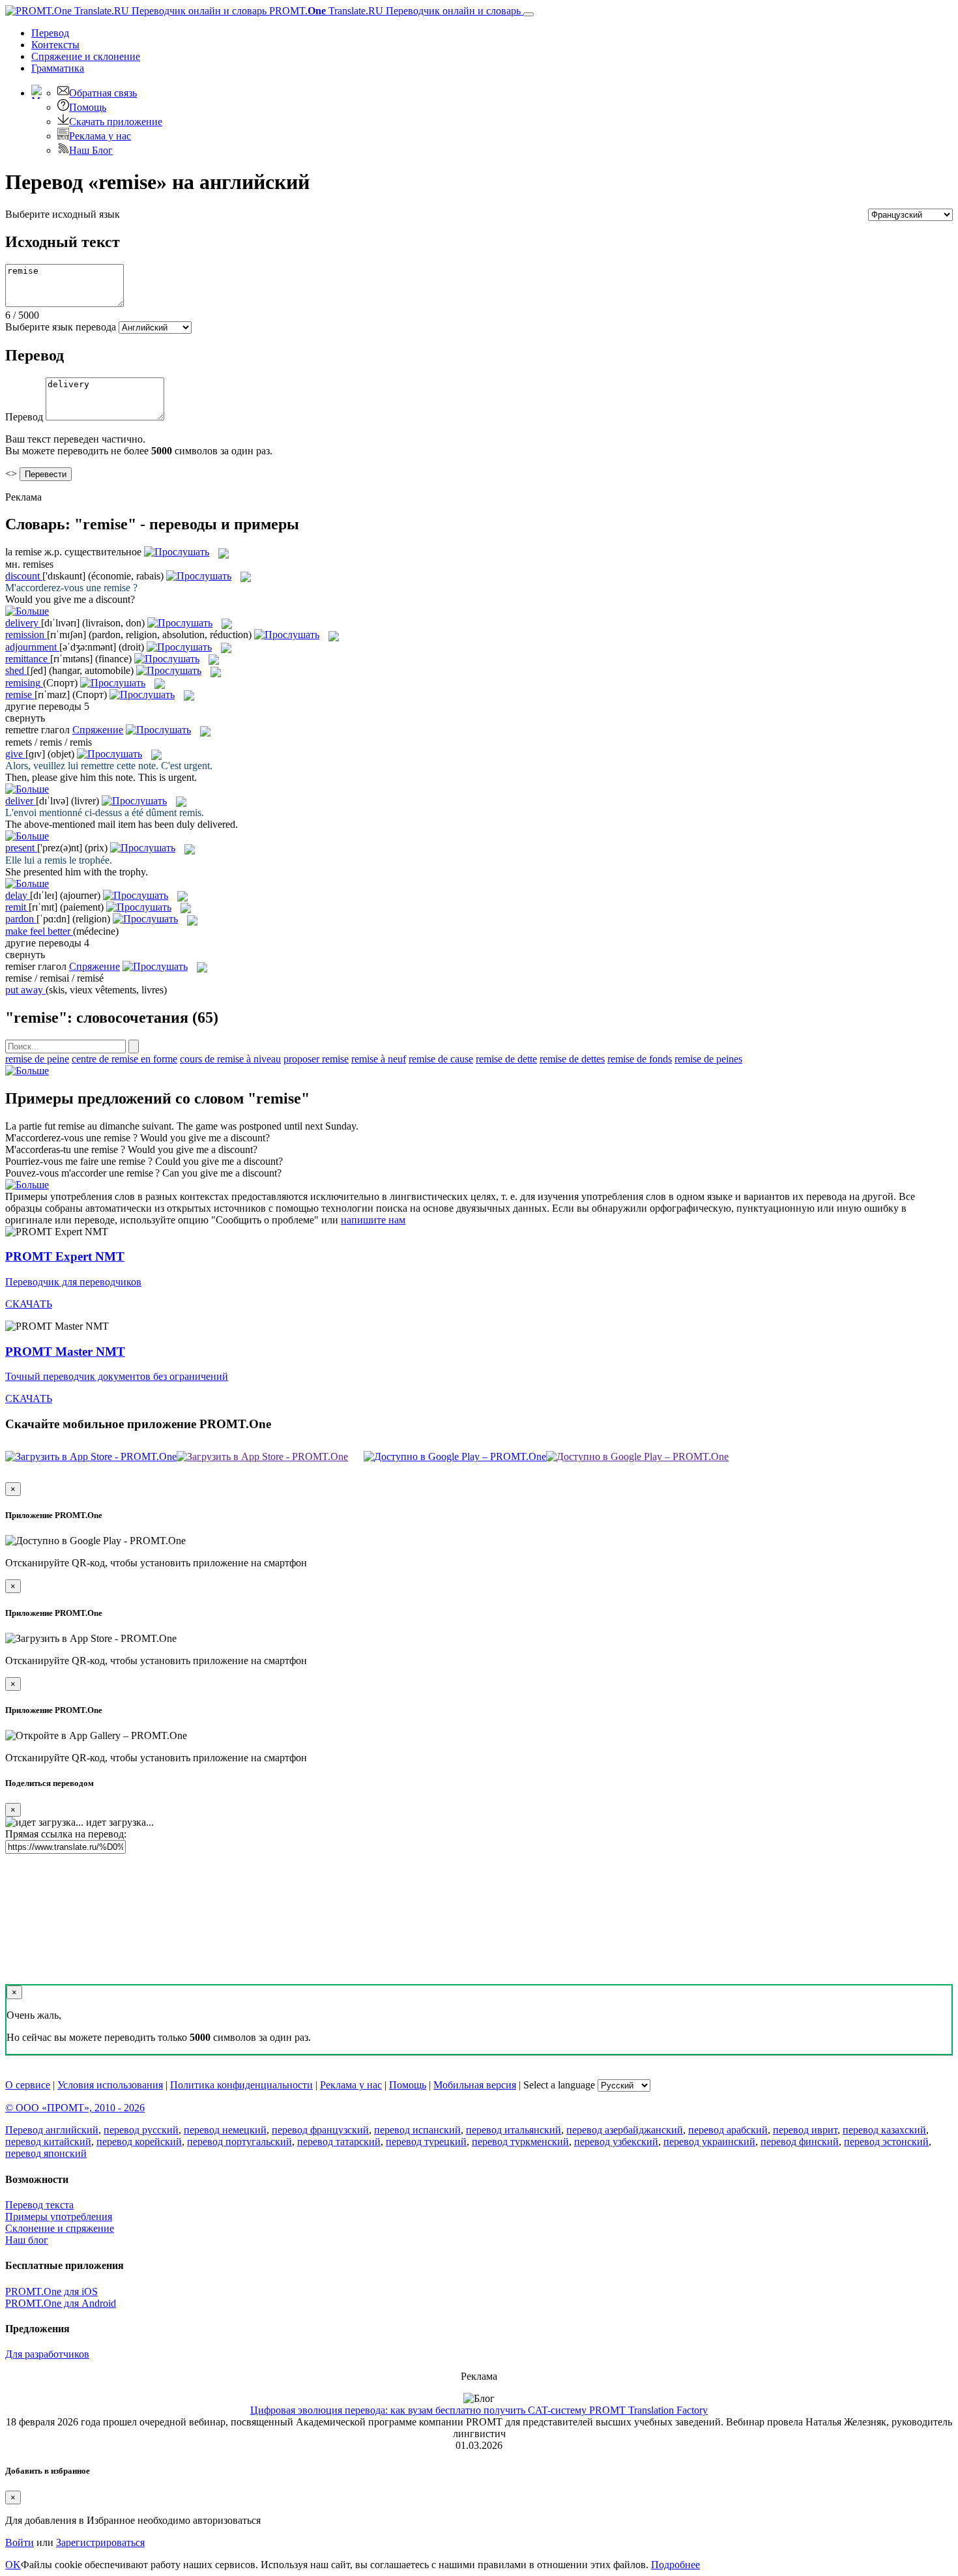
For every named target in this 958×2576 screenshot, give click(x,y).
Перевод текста (39, 2205)
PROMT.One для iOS (51, 2291)
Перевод (50, 33)
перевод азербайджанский (625, 2130)
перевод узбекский (616, 2142)
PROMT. (394, 11)
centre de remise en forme (124, 1059)
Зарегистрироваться (100, 2542)
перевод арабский (728, 2130)
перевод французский (320, 2130)
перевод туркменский (520, 2142)
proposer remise (316, 1059)
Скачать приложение (116, 122)
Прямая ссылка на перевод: (66, 1834)
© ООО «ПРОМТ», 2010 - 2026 (75, 2108)
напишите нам (373, 1220)
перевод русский (141, 2130)
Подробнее (675, 2565)
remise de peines (708, 1059)
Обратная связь (103, 93)
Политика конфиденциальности (241, 2085)
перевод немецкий (225, 2130)
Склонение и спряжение (60, 2228)
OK (13, 2565)
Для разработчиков (47, 2354)
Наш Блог (91, 150)
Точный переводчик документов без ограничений (117, 1376)
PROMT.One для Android (61, 2303)
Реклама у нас (100, 136)
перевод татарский (339, 2142)
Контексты (55, 45)
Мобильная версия (475, 2085)
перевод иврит (805, 2130)
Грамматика (58, 68)
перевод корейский (139, 2142)
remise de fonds (640, 1059)
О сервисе (28, 2085)
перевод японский (46, 2153)
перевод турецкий (426, 2142)
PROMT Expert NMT (65, 1256)
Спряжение (86, 56)
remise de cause (441, 1059)
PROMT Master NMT (65, 1352)
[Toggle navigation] (529, 14)
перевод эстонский (886, 2142)
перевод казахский (884, 2130)
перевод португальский (239, 2142)
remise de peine (37, 1059)
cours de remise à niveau (230, 1059)
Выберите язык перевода (61, 327)
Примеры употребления (59, 2217)
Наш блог (27, 2240)
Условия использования (110, 2085)
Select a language (559, 2085)
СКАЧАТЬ (29, 1304)
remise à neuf (379, 1059)
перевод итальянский (514, 2130)
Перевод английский (52, 2130)
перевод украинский (709, 2142)
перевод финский (800, 2142)
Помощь (88, 107)
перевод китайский (48, 2142)
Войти (20, 2542)
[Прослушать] (177, 552)
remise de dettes (572, 1059)
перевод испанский (417, 2130)
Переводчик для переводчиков (73, 1282)
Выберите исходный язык (63, 214)
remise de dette (506, 1059)
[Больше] (27, 1071)
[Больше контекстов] (27, 611)
